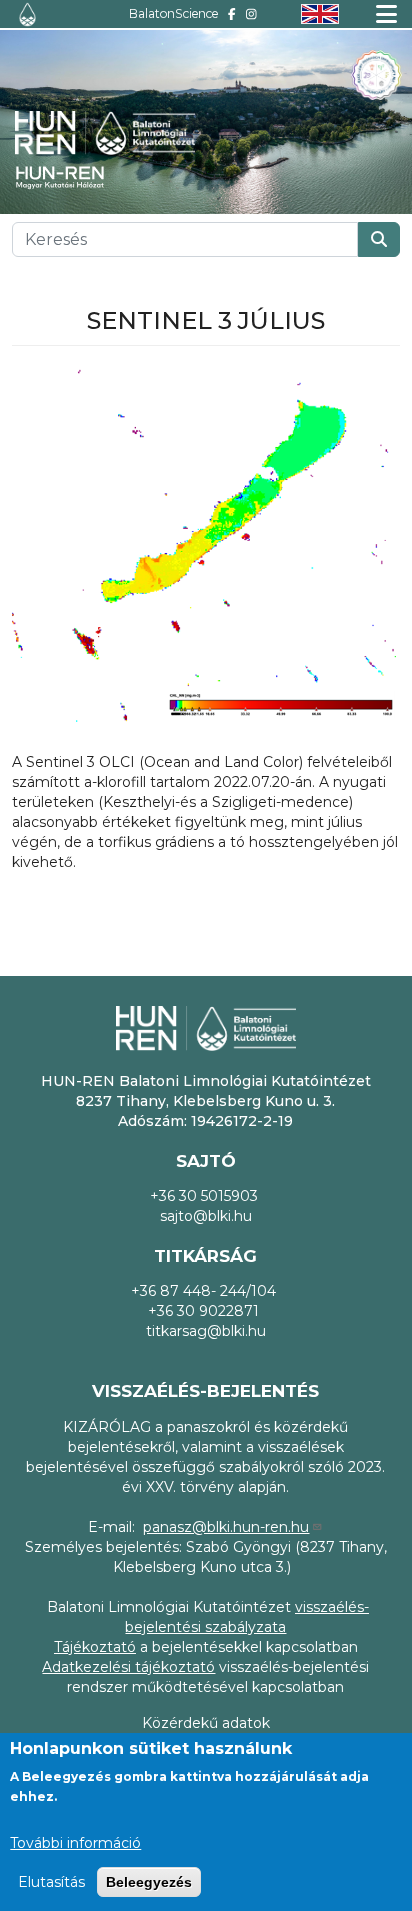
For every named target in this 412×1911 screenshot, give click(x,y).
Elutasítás (51, 1882)
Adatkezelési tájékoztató (128, 1667)
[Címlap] (27, 14)
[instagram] (251, 13)
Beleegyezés (149, 1882)
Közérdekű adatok (206, 1723)
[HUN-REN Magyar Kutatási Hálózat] (70, 176)
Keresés (379, 239)
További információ (75, 1843)
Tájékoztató (95, 1647)
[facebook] (232, 13)
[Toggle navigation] (386, 14)
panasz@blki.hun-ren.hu (226, 1527)
